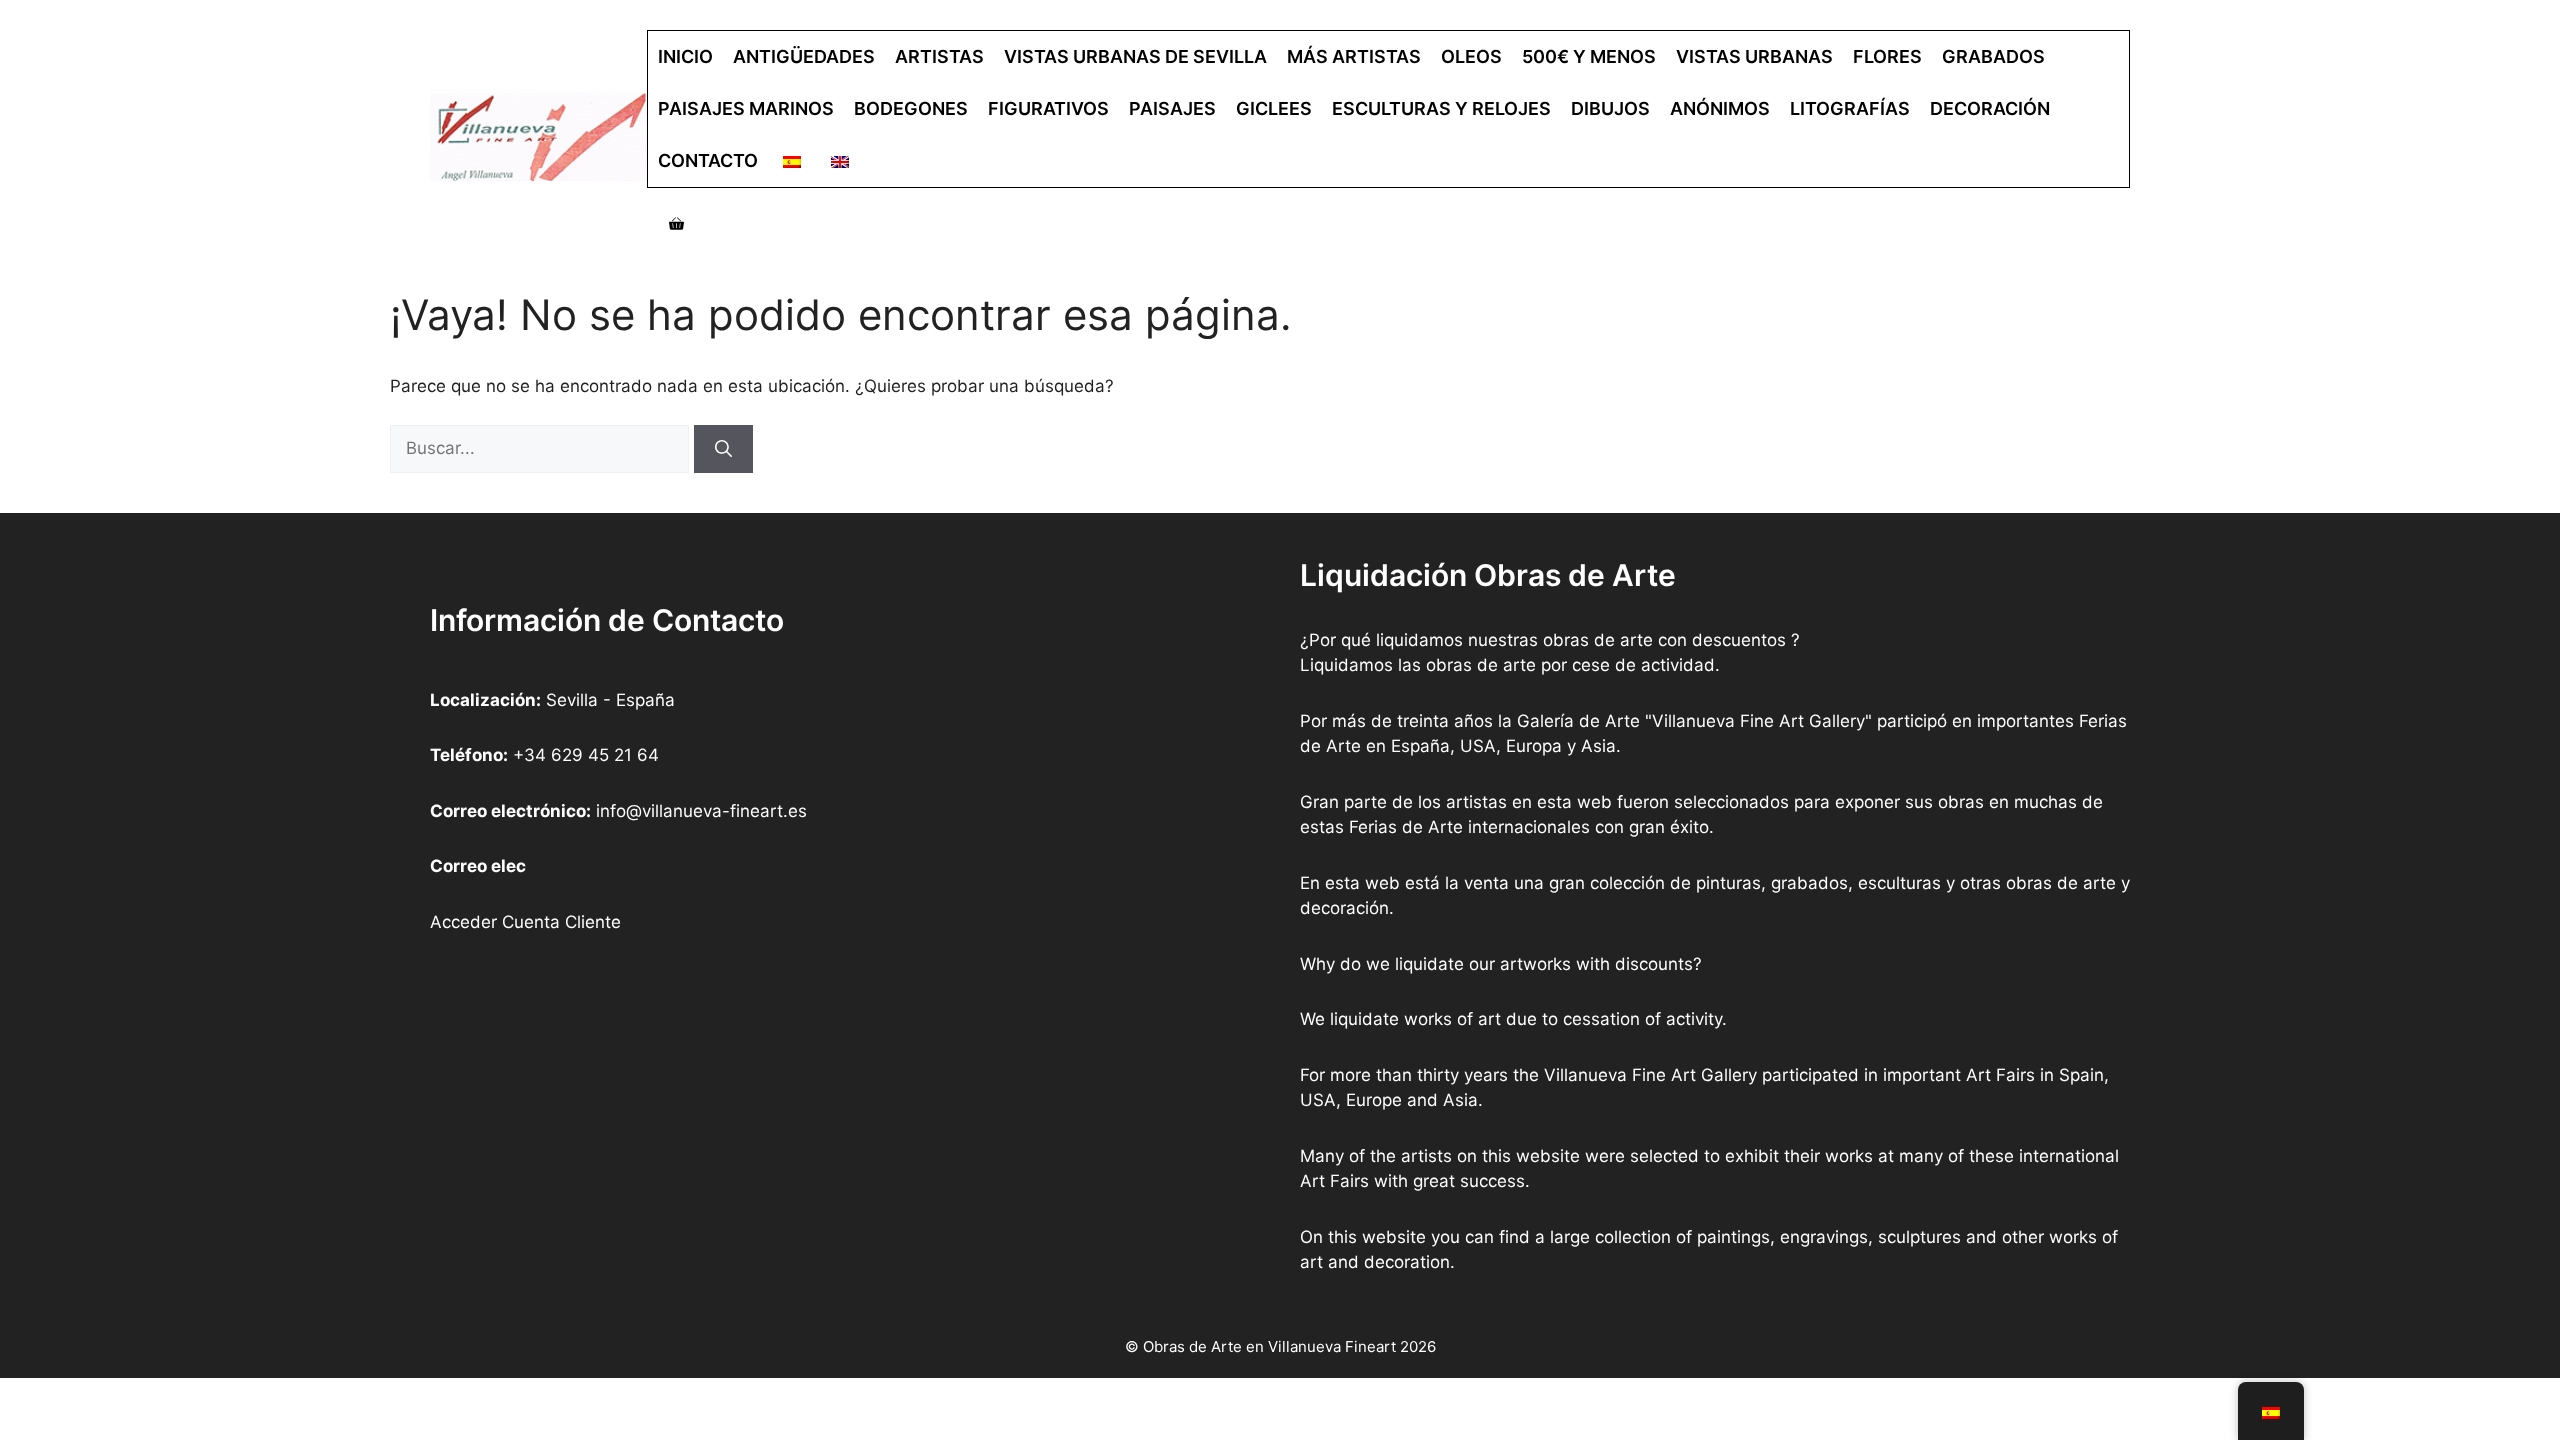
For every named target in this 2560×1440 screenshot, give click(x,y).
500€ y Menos (1589, 56)
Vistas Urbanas (1754, 56)
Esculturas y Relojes (1441, 108)
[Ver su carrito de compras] (676, 224)
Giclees (1274, 108)
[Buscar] (723, 449)
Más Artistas (1354, 56)
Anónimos (1720, 108)
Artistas (939, 56)
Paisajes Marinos (746, 108)
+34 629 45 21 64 (586, 755)
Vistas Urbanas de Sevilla (1135, 56)
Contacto (708, 160)
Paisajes (1172, 108)
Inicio (685, 56)
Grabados (1993, 56)
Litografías (1850, 108)
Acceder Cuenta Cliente (525, 922)
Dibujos (1610, 108)
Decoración (1990, 108)
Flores (1887, 56)
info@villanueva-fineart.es (701, 811)
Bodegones (911, 108)
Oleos (1471, 56)
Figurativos (1048, 108)
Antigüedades (804, 56)
